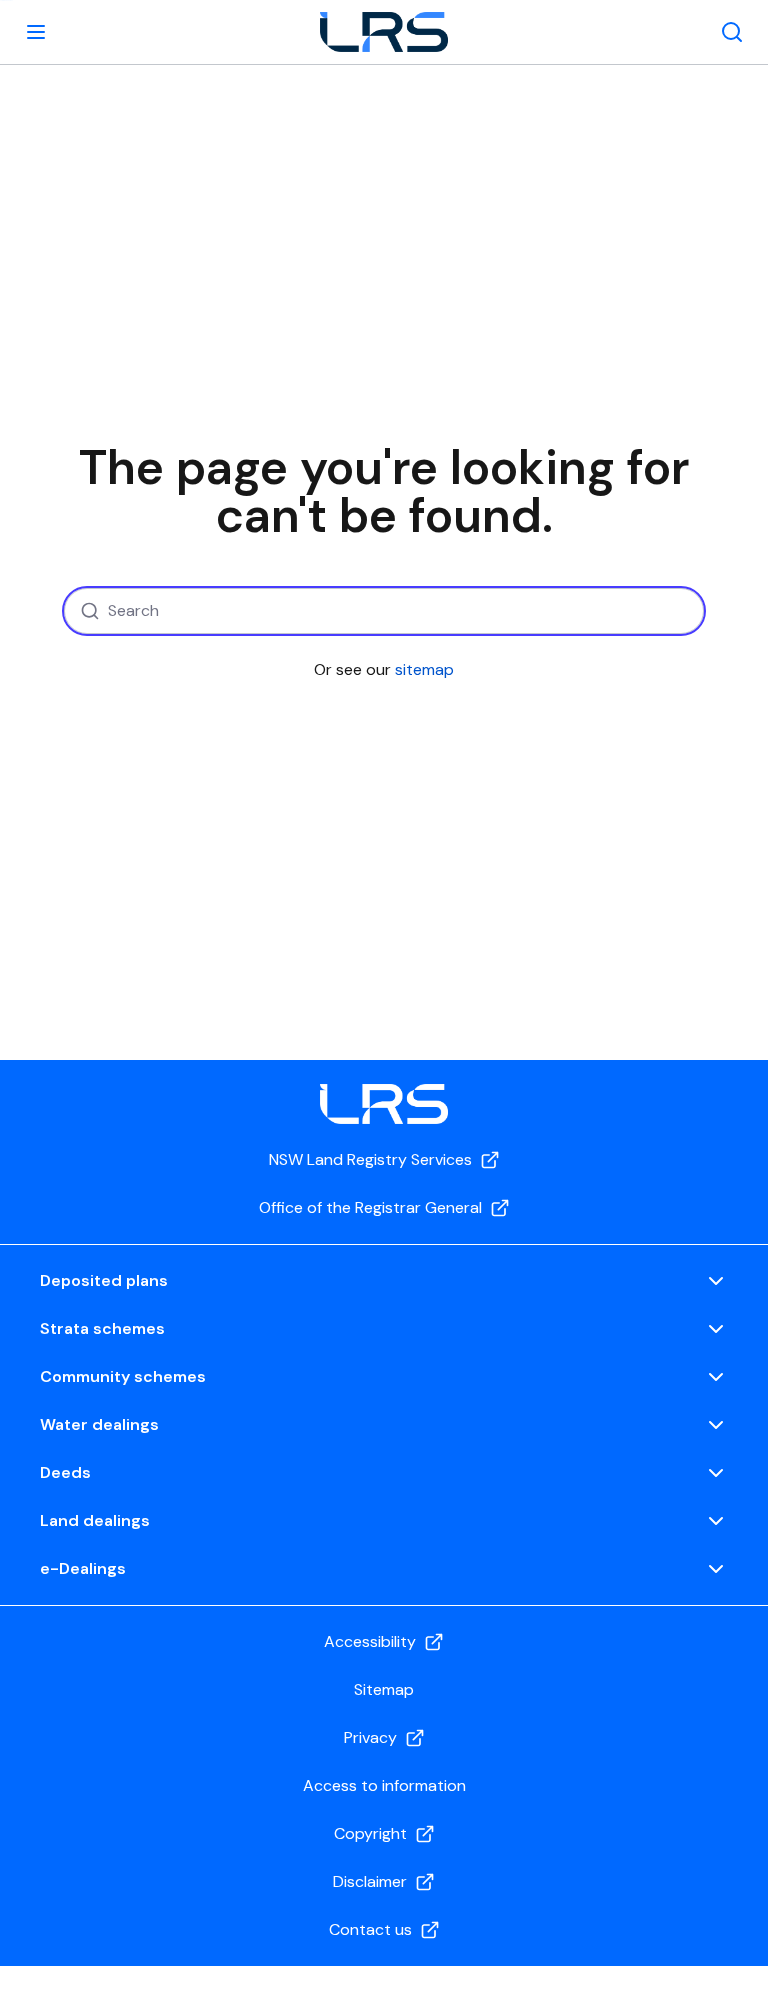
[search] (732, 32)
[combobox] (384, 611)
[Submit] (87, 611)
